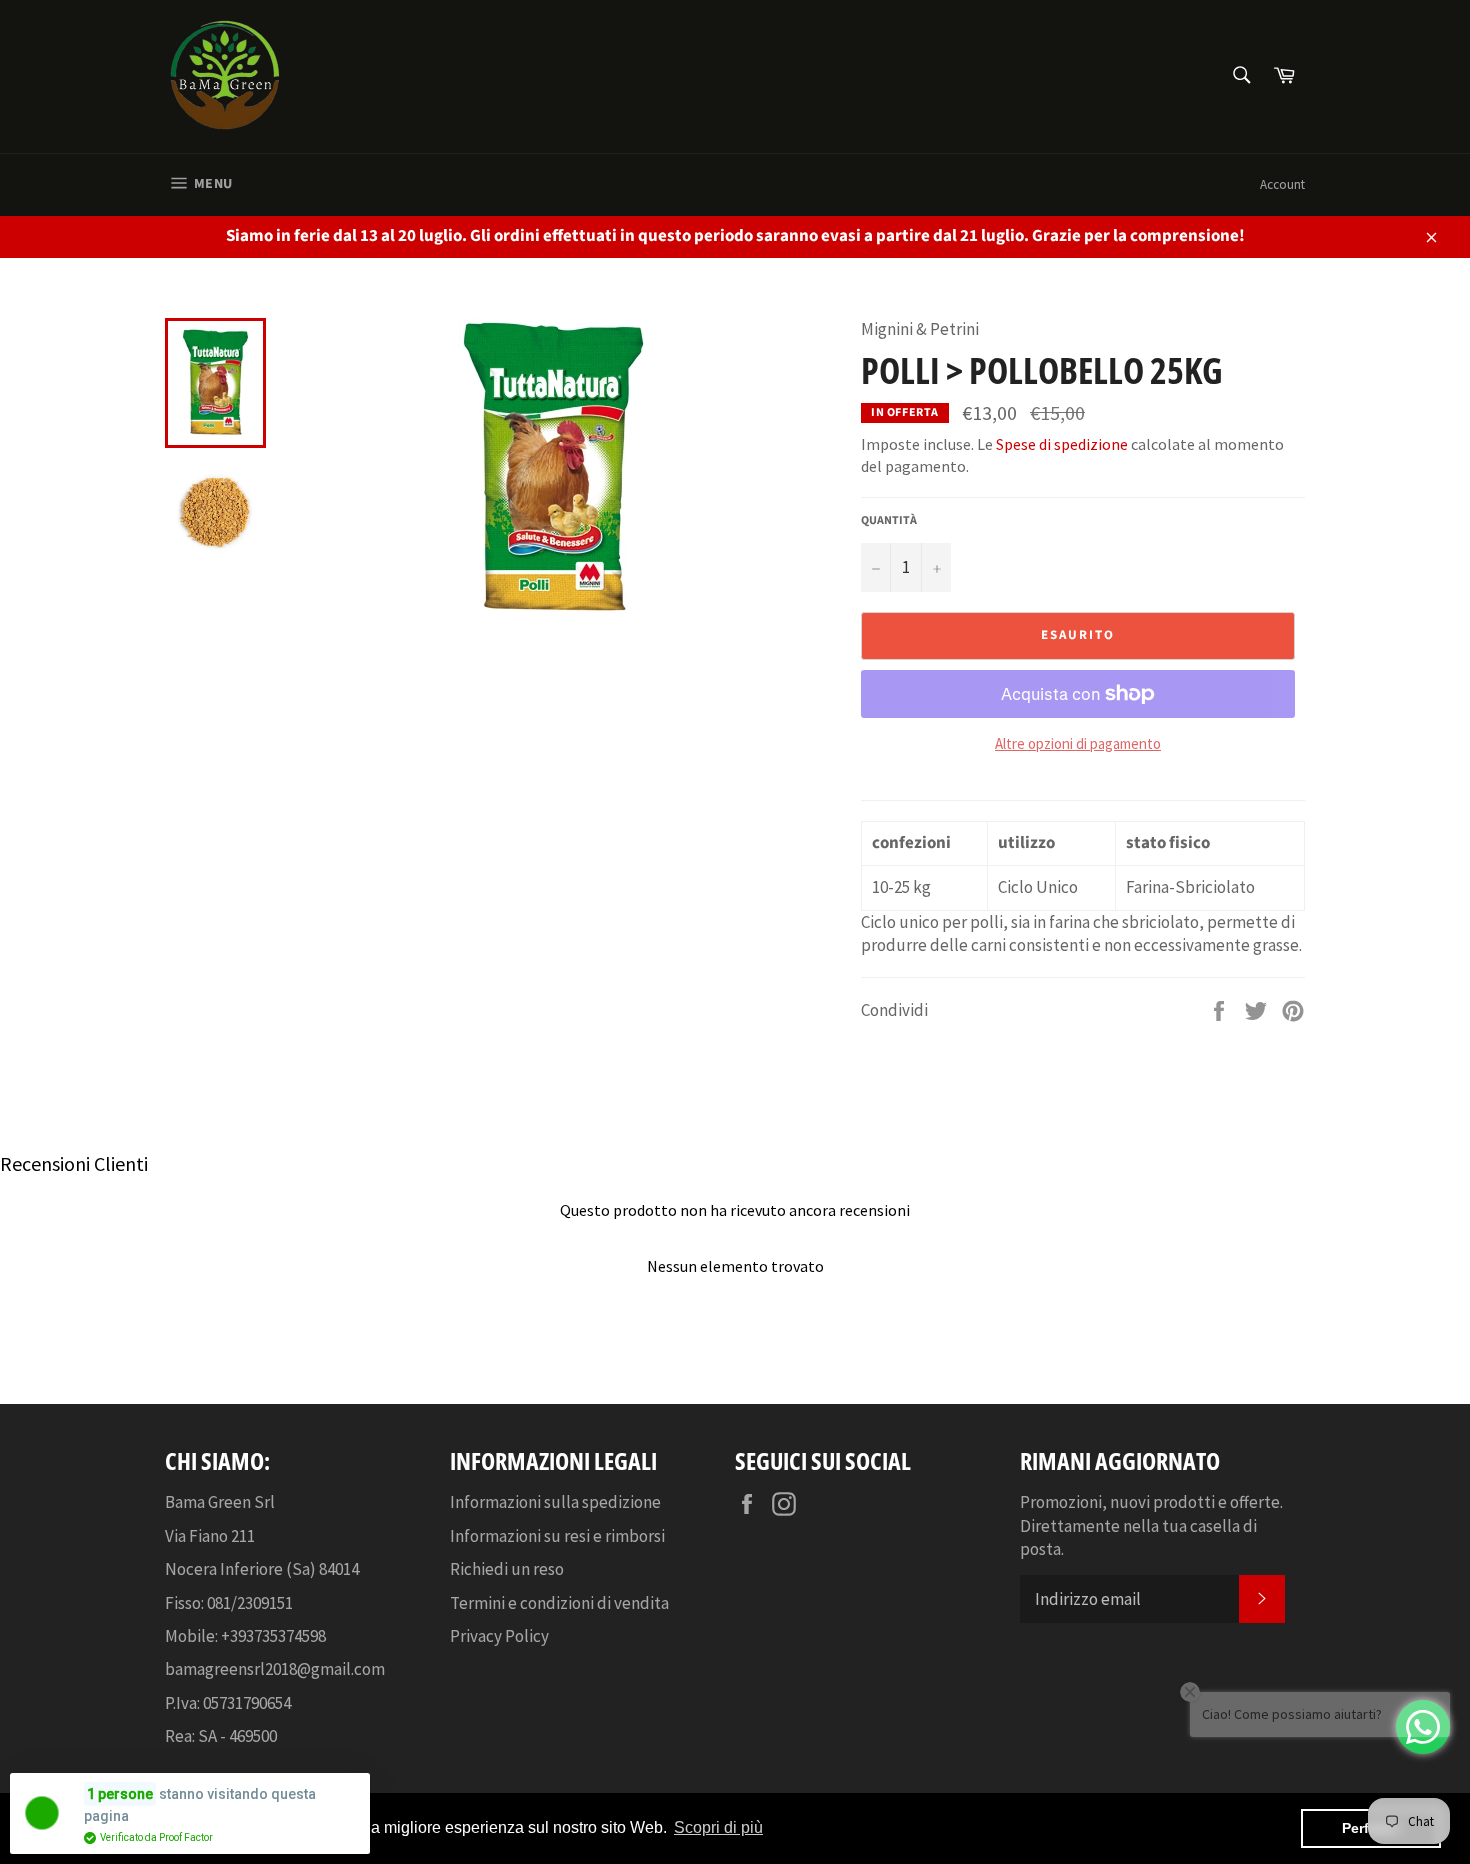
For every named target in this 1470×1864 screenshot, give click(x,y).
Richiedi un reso (507, 1569)
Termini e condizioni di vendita (559, 1603)
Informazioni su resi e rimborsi (557, 1536)
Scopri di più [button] (718, 1827)
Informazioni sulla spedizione (555, 1502)
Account (1282, 184)
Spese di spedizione (1062, 444)
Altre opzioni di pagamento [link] (1078, 743)
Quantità (889, 521)
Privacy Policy (499, 1636)
